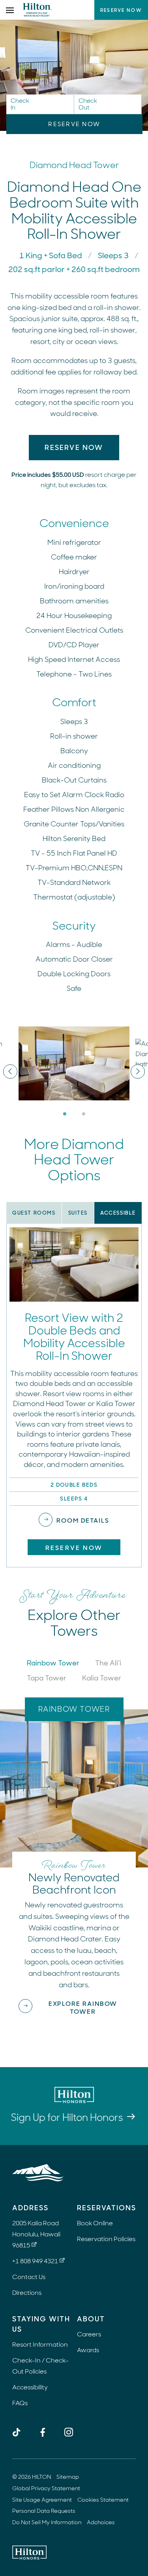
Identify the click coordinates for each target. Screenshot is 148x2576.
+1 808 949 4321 (35, 2261)
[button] (40, 104)
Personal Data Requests (44, 2511)
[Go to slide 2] (84, 1114)
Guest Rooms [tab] (34, 1213)
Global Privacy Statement (46, 2488)
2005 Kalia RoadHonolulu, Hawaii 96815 (36, 2234)
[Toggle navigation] (10, 10)
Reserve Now (121, 10)
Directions (27, 2293)
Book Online (95, 2223)
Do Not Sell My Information (47, 2522)
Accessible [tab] (118, 1213)
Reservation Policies (106, 2239)
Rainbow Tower (53, 1663)
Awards (88, 2350)
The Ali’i (108, 1663)
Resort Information (40, 2344)
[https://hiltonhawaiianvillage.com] (38, 2173)
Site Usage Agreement (42, 2500)
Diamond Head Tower (74, 165)
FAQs (20, 2403)
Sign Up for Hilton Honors (67, 2118)
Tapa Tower (47, 1678)
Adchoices (101, 2522)
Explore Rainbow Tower (83, 2008)
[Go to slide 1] (65, 1114)
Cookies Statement (103, 2500)
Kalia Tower (102, 1678)
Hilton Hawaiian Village (37, 10)
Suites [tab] (78, 1213)
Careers (89, 2334)
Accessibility (30, 2387)
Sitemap (68, 2477)
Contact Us (29, 2277)
